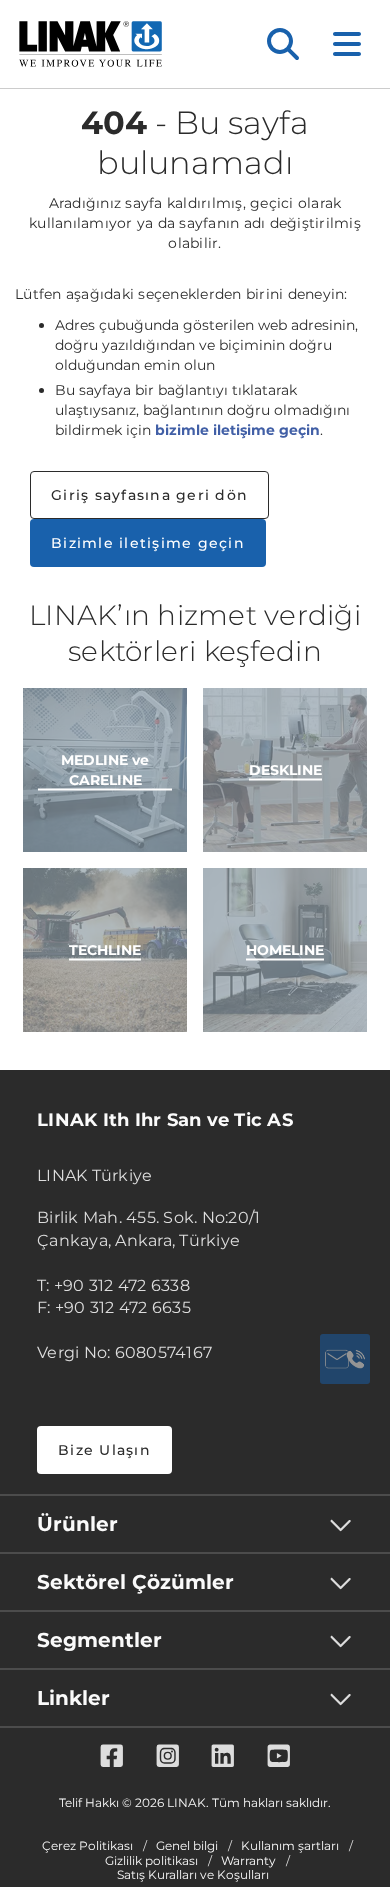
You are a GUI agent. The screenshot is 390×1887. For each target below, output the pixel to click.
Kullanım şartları (290, 1846)
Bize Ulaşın (104, 1450)
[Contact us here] (345, 1359)
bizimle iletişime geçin (237, 430)
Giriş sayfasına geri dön (149, 495)
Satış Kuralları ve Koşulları (193, 1875)
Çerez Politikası (87, 1846)
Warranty (248, 1861)
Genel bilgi (187, 1846)
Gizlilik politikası (151, 1861)
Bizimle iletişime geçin (148, 543)
